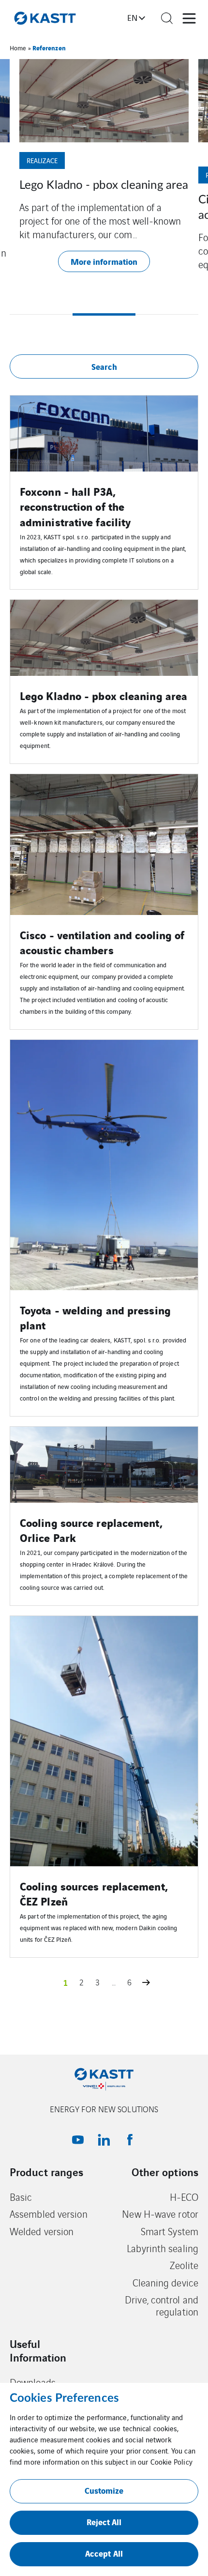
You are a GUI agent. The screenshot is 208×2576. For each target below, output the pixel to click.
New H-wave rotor (160, 2214)
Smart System (170, 2231)
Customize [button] (104, 2490)
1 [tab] (41, 314)
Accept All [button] (104, 2553)
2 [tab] (104, 314)
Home (18, 48)
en (132, 17)
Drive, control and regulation (162, 2306)
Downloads (33, 2382)
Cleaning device (166, 2282)
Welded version (42, 2231)
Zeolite (184, 2265)
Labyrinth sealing (163, 2248)
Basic (21, 2197)
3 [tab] (167, 314)
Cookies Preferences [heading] (64, 2398)
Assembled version (49, 2214)
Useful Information (38, 2350)
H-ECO (184, 2197)
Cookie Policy (171, 2462)
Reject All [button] (104, 2522)
